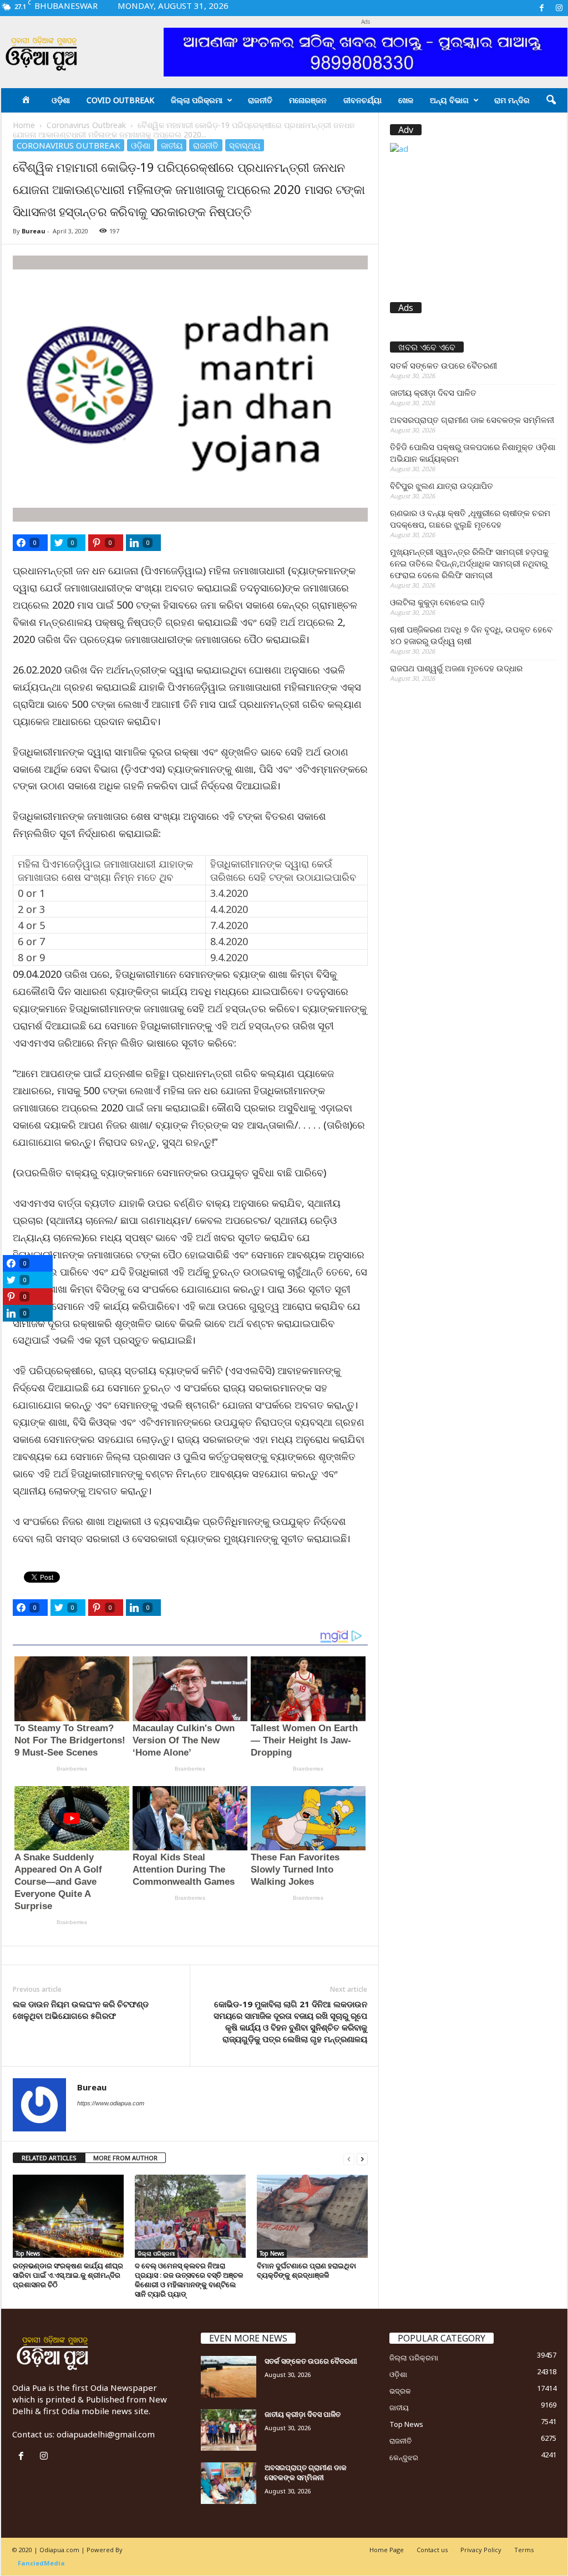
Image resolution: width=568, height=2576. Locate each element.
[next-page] (362, 2158)
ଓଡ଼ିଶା (61, 100)
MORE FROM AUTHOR (125, 2158)
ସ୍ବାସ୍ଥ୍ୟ (245, 145)
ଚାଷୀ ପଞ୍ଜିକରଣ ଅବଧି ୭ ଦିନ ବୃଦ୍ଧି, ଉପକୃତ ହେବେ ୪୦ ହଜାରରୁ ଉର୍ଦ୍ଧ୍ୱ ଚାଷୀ (471, 635)
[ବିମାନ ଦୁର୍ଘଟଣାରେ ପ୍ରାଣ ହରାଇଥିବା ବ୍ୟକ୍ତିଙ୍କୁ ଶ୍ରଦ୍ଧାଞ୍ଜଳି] (312, 2216)
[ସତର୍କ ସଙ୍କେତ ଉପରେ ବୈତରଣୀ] (229, 2377)
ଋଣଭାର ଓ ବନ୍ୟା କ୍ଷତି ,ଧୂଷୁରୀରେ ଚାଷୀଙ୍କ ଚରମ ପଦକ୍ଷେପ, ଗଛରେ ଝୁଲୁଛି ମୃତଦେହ (470, 519)
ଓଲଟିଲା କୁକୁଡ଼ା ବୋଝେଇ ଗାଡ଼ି (437, 602)
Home (24, 125)
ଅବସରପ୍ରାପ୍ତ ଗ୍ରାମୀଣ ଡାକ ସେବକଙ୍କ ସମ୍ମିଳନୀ (472, 420)
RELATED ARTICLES (49, 2158)
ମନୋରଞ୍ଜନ (308, 100)
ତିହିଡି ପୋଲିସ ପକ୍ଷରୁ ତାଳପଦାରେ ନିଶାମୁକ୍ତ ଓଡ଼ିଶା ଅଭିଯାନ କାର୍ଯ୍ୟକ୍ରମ (473, 453)
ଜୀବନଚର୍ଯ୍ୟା (362, 100)
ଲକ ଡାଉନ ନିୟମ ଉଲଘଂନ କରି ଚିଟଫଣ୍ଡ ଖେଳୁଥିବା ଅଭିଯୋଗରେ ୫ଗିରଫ (81, 2010)
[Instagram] (559, 8)
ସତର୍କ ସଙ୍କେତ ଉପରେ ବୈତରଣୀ (443, 365)
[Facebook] (542, 8)
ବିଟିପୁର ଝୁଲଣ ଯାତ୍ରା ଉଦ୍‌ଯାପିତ (442, 486)
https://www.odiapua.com (111, 2103)
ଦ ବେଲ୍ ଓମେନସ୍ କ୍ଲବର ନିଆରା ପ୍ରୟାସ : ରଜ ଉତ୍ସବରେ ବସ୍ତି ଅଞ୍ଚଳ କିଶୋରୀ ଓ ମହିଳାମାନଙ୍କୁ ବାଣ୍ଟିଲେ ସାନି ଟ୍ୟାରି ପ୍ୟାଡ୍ (189, 2280)
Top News (28, 2253)
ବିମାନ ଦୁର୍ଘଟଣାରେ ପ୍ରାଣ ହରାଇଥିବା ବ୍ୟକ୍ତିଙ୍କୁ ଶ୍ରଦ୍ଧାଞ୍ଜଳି (306, 2270)
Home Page (387, 2550)
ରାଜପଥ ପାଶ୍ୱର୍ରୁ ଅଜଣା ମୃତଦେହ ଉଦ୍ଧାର (456, 668)
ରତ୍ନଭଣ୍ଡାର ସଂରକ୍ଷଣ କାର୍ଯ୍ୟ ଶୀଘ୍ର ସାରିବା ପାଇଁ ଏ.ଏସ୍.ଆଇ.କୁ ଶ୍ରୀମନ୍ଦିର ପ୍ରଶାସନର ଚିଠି (68, 2275)
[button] (551, 100)
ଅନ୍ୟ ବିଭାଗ (449, 100)
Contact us (432, 2550)
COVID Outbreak (120, 100)
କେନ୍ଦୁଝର (404, 2457)
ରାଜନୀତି (260, 100)
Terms (524, 2550)
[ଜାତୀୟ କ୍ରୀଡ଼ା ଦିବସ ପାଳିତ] (229, 2430)
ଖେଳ (406, 100)
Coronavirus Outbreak (86, 125)
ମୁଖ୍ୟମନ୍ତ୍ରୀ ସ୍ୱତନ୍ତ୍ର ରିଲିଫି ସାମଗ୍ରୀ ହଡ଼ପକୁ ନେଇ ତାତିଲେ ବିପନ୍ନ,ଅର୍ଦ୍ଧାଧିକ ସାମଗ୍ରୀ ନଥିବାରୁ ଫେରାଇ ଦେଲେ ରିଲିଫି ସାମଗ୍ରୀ (469, 563)
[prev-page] (349, 2158)
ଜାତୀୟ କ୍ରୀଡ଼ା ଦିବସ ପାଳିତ (433, 392)
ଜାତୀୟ (172, 145)
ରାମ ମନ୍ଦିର (512, 100)
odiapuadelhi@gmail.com (106, 2434)
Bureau (34, 231)
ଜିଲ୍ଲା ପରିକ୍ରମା (197, 100)
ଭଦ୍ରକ (400, 2391)
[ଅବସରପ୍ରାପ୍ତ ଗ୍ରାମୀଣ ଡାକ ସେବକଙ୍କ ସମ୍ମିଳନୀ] (229, 2483)
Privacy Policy (481, 2550)
